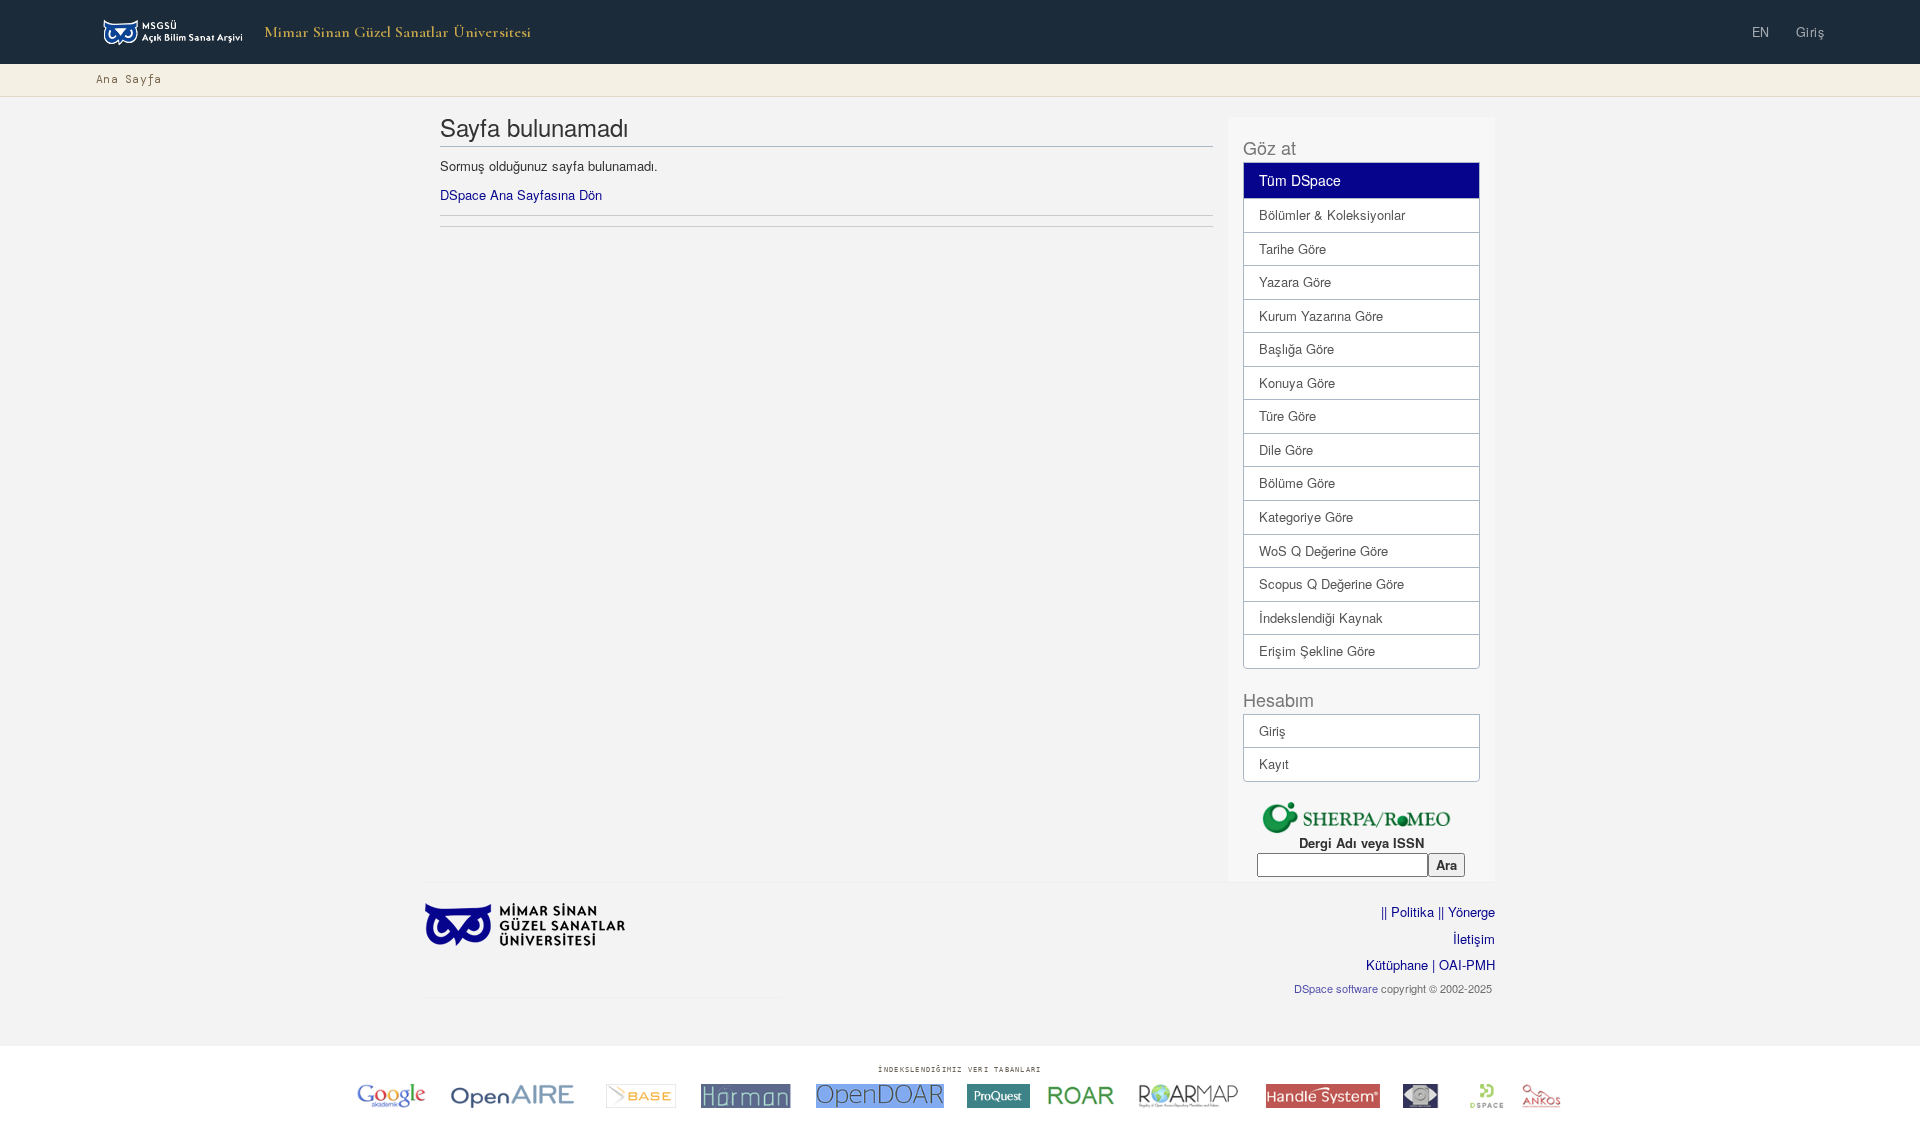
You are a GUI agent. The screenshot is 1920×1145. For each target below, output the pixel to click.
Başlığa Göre (1296, 348)
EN (1761, 32)
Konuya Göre (1297, 382)
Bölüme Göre (1297, 482)
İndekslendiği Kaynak (1321, 617)
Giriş (1810, 32)
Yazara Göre (1295, 281)
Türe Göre (1287, 415)
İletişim (1474, 938)
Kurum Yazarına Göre (1321, 315)
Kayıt (1274, 763)
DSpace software (1336, 988)
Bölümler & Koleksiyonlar (1332, 214)
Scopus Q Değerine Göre (1331, 583)
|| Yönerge (1464, 911)
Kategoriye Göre (1306, 516)
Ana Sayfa (129, 79)
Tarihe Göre (1292, 248)
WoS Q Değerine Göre (1323, 550)
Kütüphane (1397, 964)
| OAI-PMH (1461, 964)
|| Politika (1407, 911)
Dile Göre (1286, 449)
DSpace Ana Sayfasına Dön (521, 194)
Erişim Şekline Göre (1317, 650)
